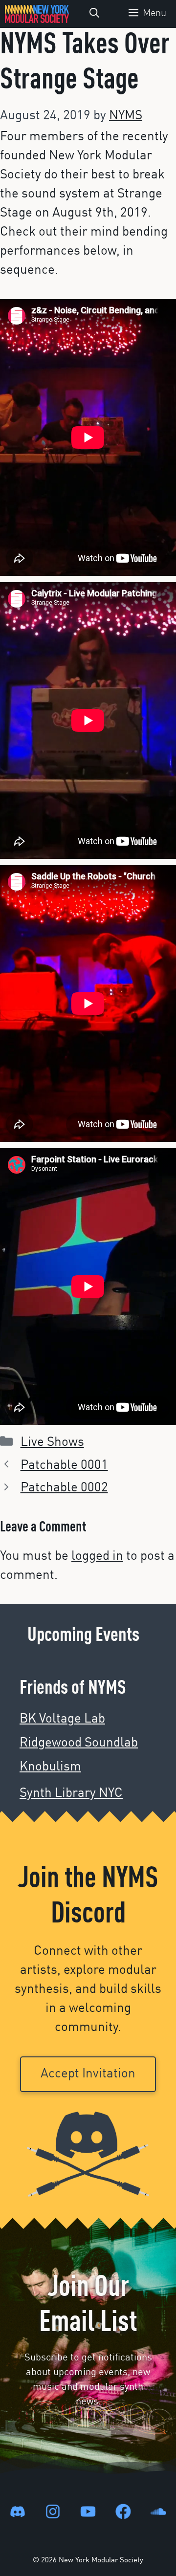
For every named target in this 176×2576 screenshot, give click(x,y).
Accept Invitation (88, 2074)
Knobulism (50, 1767)
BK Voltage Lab (62, 1719)
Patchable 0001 (64, 1465)
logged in (97, 1556)
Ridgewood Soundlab (79, 1743)
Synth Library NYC (71, 1793)
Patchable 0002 (64, 1488)
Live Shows (52, 1442)
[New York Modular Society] (37, 14)
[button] (94, 14)
